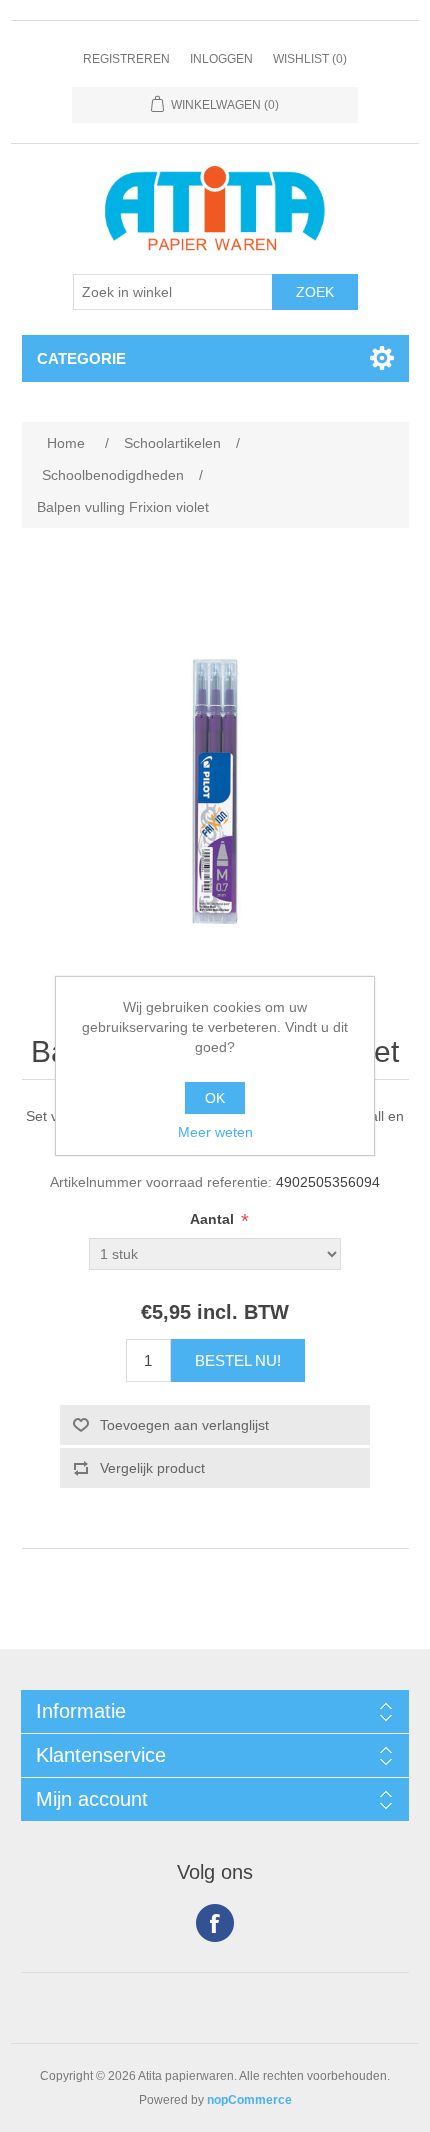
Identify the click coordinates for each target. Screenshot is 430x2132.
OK (215, 1098)
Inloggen (221, 59)
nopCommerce (249, 2100)
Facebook (215, 1923)
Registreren (126, 59)
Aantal (214, 1219)
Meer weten (215, 1132)
